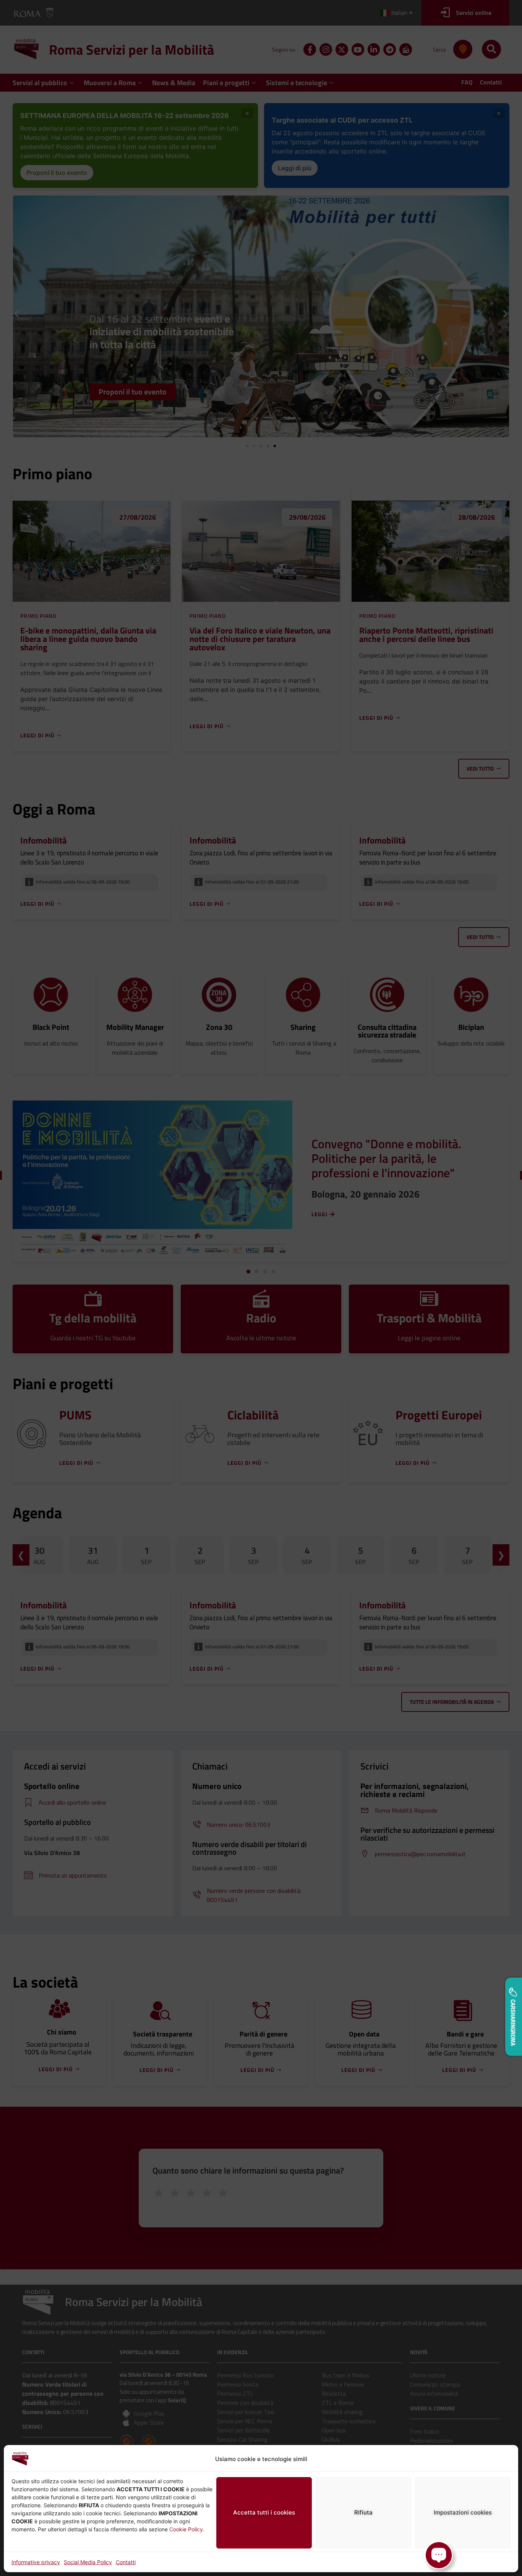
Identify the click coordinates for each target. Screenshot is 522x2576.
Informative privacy (36, 2562)
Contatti (126, 2562)
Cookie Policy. (187, 2529)
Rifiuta (363, 2512)
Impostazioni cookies (463, 2512)
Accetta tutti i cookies (264, 2512)
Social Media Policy (88, 2562)
